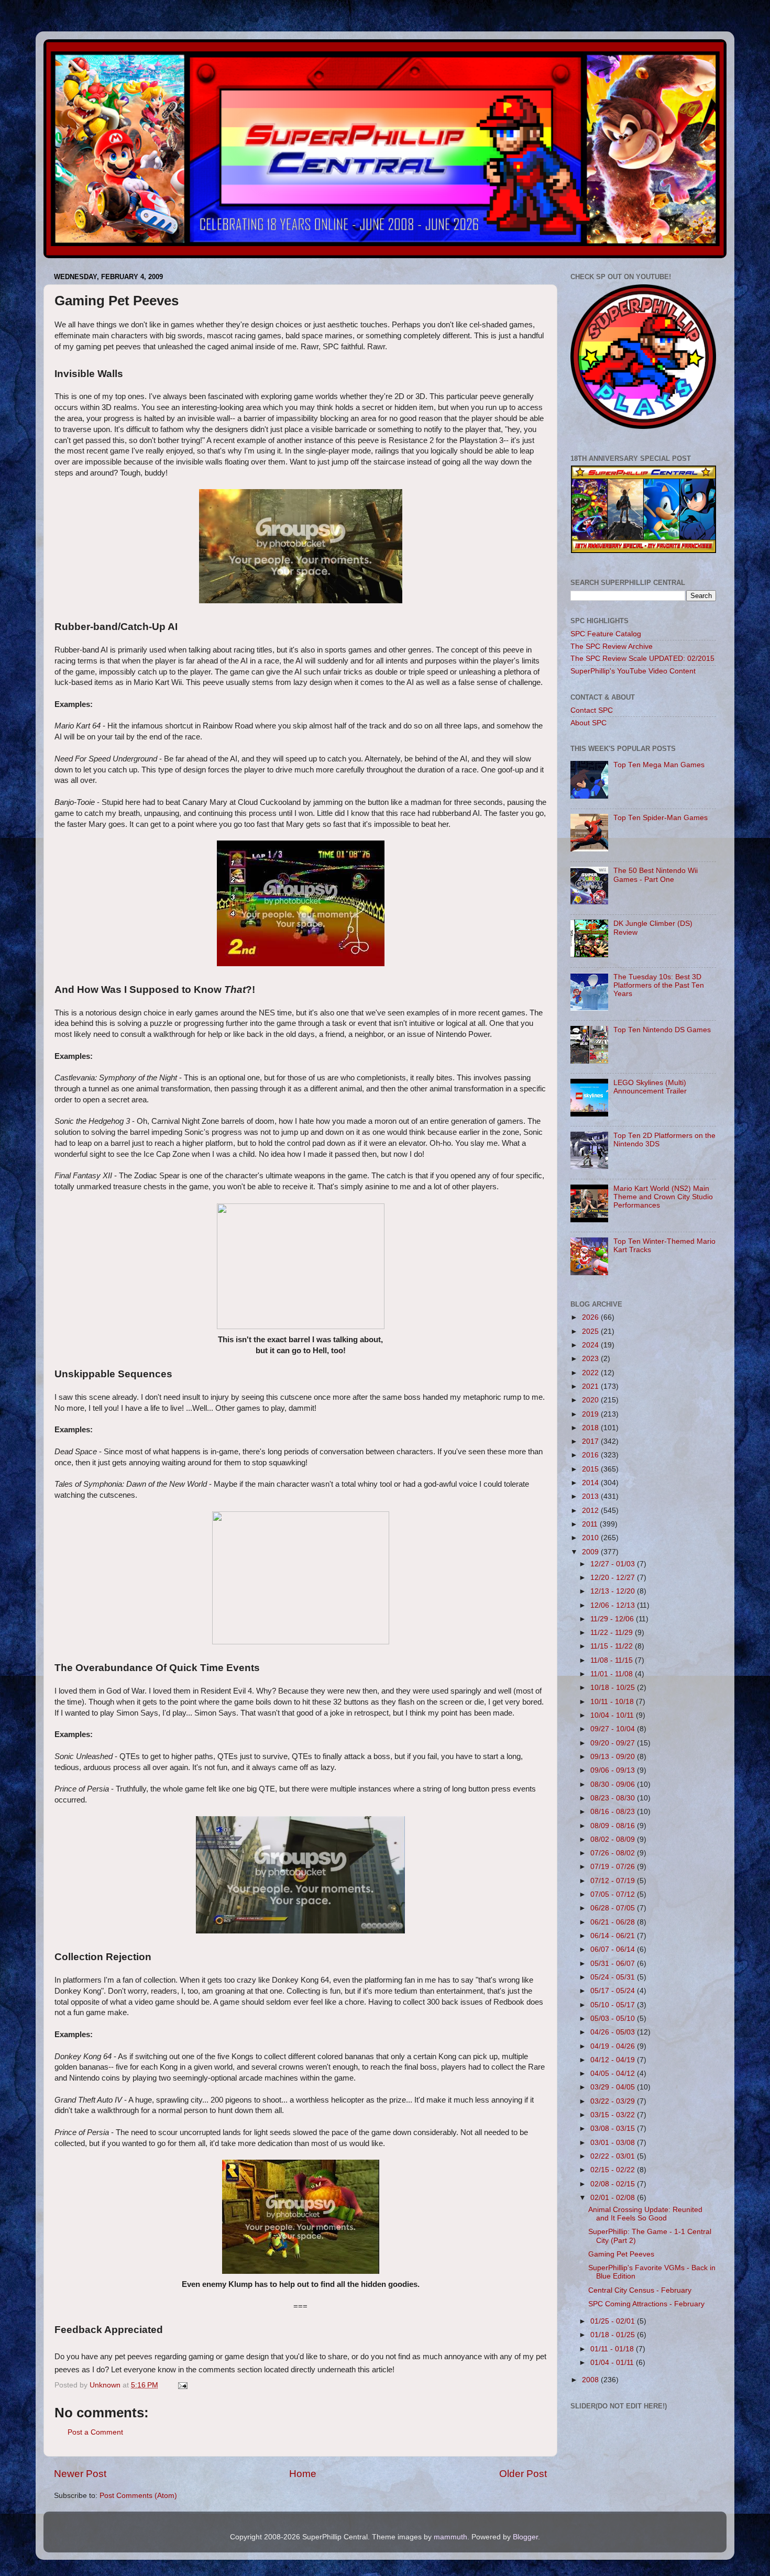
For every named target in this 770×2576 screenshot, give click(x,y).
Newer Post (80, 2474)
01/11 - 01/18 (613, 2349)
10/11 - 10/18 (613, 1702)
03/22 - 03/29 (614, 2101)
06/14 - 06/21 (614, 1936)
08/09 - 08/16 (614, 1826)
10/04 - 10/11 (613, 1715)
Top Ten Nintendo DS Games (662, 1030)
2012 (591, 1511)
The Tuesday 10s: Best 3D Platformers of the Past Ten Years (659, 985)
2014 (591, 1483)
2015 (591, 1469)
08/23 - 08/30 (614, 1798)
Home (303, 2474)
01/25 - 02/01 (614, 2321)
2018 (591, 1428)
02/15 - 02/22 (614, 2170)
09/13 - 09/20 (614, 1757)
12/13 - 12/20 (614, 1591)
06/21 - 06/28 (614, 1922)
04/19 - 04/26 (614, 2046)
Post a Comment (95, 2432)
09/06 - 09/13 (614, 1770)
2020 (591, 1400)
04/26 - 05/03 (614, 2032)
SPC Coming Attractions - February (646, 2304)
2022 (591, 1373)
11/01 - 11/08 (613, 1674)
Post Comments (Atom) (138, 2496)
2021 (591, 1386)
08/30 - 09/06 (614, 1784)
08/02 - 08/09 (614, 1839)
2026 (591, 1317)
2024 (591, 1345)
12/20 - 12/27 (614, 1578)
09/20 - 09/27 (614, 1743)
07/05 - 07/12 (614, 1894)
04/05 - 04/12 (614, 2074)
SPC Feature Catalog (606, 634)
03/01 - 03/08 (614, 2143)
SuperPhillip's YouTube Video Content (633, 671)
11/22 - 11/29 (613, 1633)
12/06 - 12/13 (614, 1605)
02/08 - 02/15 (614, 2184)
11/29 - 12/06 (613, 1619)
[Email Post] (182, 2385)
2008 (591, 2380)
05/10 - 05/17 (614, 2005)
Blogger (525, 2537)
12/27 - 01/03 (614, 1564)
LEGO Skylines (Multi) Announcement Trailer (650, 1087)
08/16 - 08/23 (614, 1812)
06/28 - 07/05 (614, 1908)
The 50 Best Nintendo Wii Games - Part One (656, 875)
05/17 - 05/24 (614, 1991)
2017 (591, 1441)
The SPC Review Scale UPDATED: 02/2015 (642, 659)
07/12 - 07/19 (614, 1881)
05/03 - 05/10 (614, 2019)
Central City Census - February (640, 2290)
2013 (591, 1496)
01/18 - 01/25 (614, 2335)
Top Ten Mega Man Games (659, 765)
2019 (591, 1414)
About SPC (588, 723)
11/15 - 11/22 (613, 1646)
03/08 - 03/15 (614, 2129)
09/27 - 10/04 (614, 1729)
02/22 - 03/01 (614, 2156)
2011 (591, 1524)
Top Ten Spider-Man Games (661, 818)
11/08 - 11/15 (613, 1660)
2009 (591, 1552)
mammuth (450, 2537)
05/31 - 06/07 (614, 1964)
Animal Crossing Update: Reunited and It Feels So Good (645, 2214)
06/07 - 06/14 (614, 1949)
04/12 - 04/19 (614, 2060)
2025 (591, 1331)
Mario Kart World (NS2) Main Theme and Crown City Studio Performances (663, 1197)
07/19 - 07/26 (614, 1867)
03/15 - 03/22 (614, 2115)
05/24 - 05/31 (614, 1977)
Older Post (523, 2474)
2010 (591, 1538)
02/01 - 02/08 (614, 2198)
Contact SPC (592, 710)
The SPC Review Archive (612, 646)
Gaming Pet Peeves (621, 2254)
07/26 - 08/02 (614, 1853)
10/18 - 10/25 (614, 1688)
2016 (591, 1455)
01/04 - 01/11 (613, 2363)
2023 (591, 1359)
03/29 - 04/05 (614, 2087)
